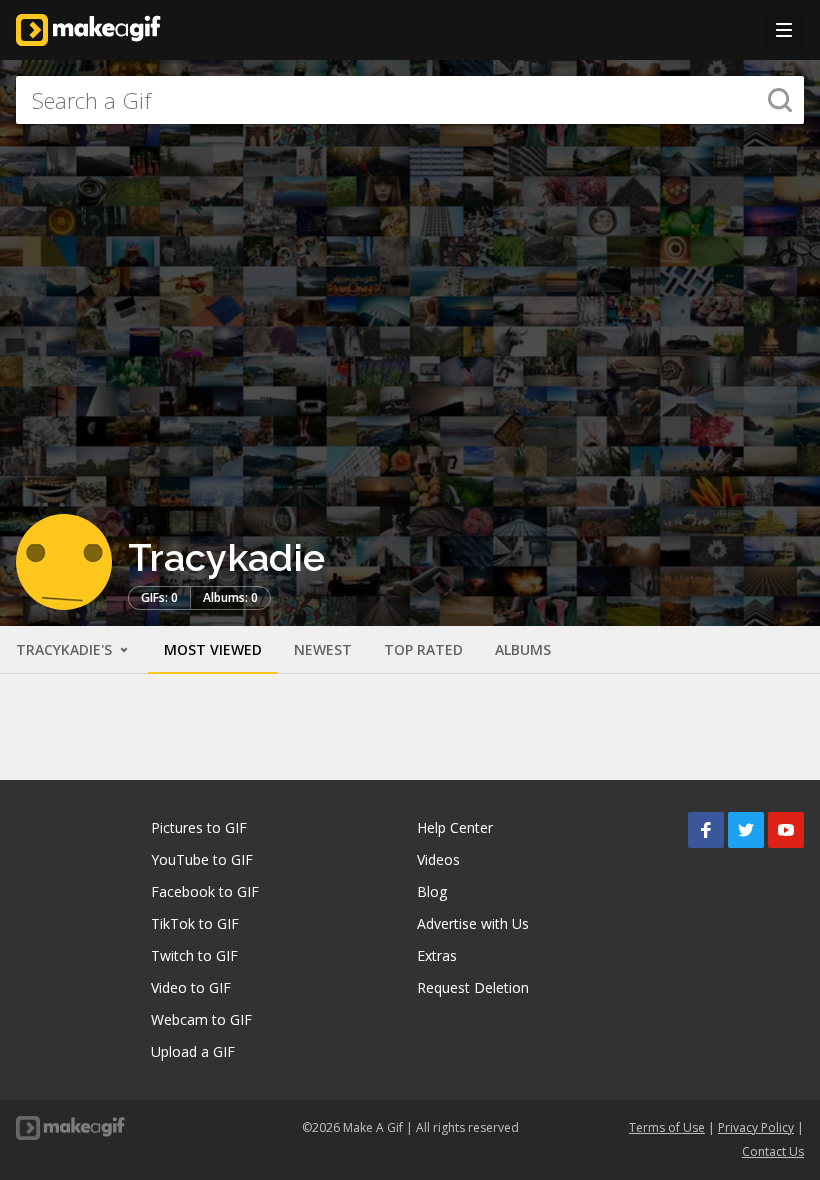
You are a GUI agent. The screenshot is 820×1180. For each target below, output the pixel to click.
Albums (523, 649)
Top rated (423, 649)
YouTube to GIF (202, 859)
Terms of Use (667, 1127)
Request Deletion (473, 987)
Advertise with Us (473, 923)
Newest (323, 649)
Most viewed (213, 649)
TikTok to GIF (195, 923)
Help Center (455, 827)
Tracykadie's (66, 649)
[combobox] (410, 100)
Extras (437, 955)
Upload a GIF (193, 1051)
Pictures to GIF (199, 827)
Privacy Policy (756, 1127)
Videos (438, 859)
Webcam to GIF (201, 1019)
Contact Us (773, 1151)
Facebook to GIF (205, 891)
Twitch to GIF (194, 955)
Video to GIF (191, 987)
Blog (432, 891)
